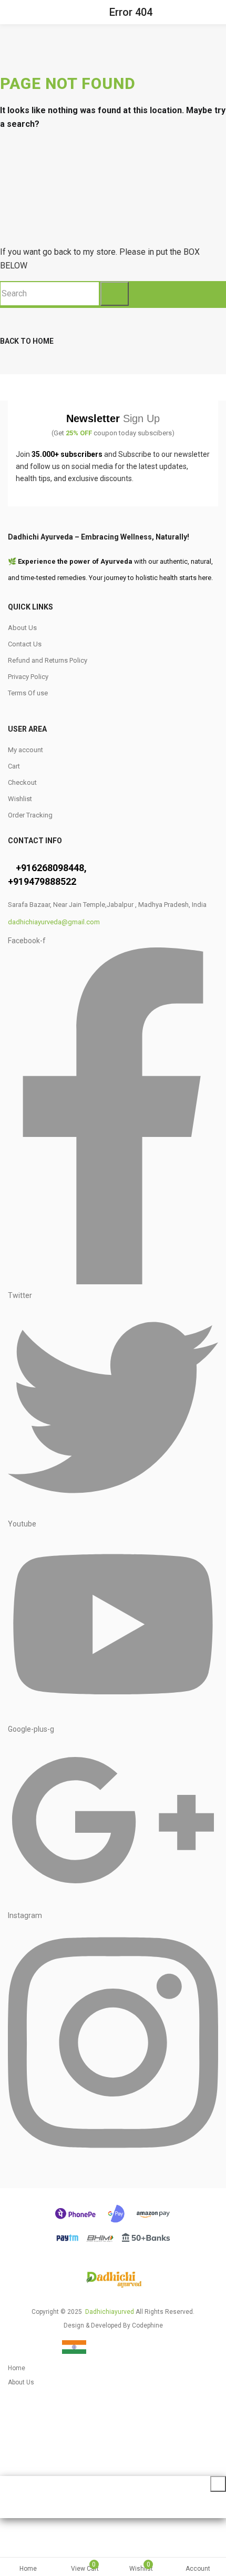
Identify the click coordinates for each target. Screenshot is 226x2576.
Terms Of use (28, 693)
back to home (27, 341)
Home (28, 2569)
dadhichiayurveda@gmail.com (54, 922)
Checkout (22, 782)
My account (25, 750)
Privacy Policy (28, 677)
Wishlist (20, 799)
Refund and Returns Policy (48, 660)
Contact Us (25, 644)
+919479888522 (42, 881)
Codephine (147, 2325)
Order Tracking (30, 815)
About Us (22, 628)
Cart (14, 766)
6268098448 (58, 868)
